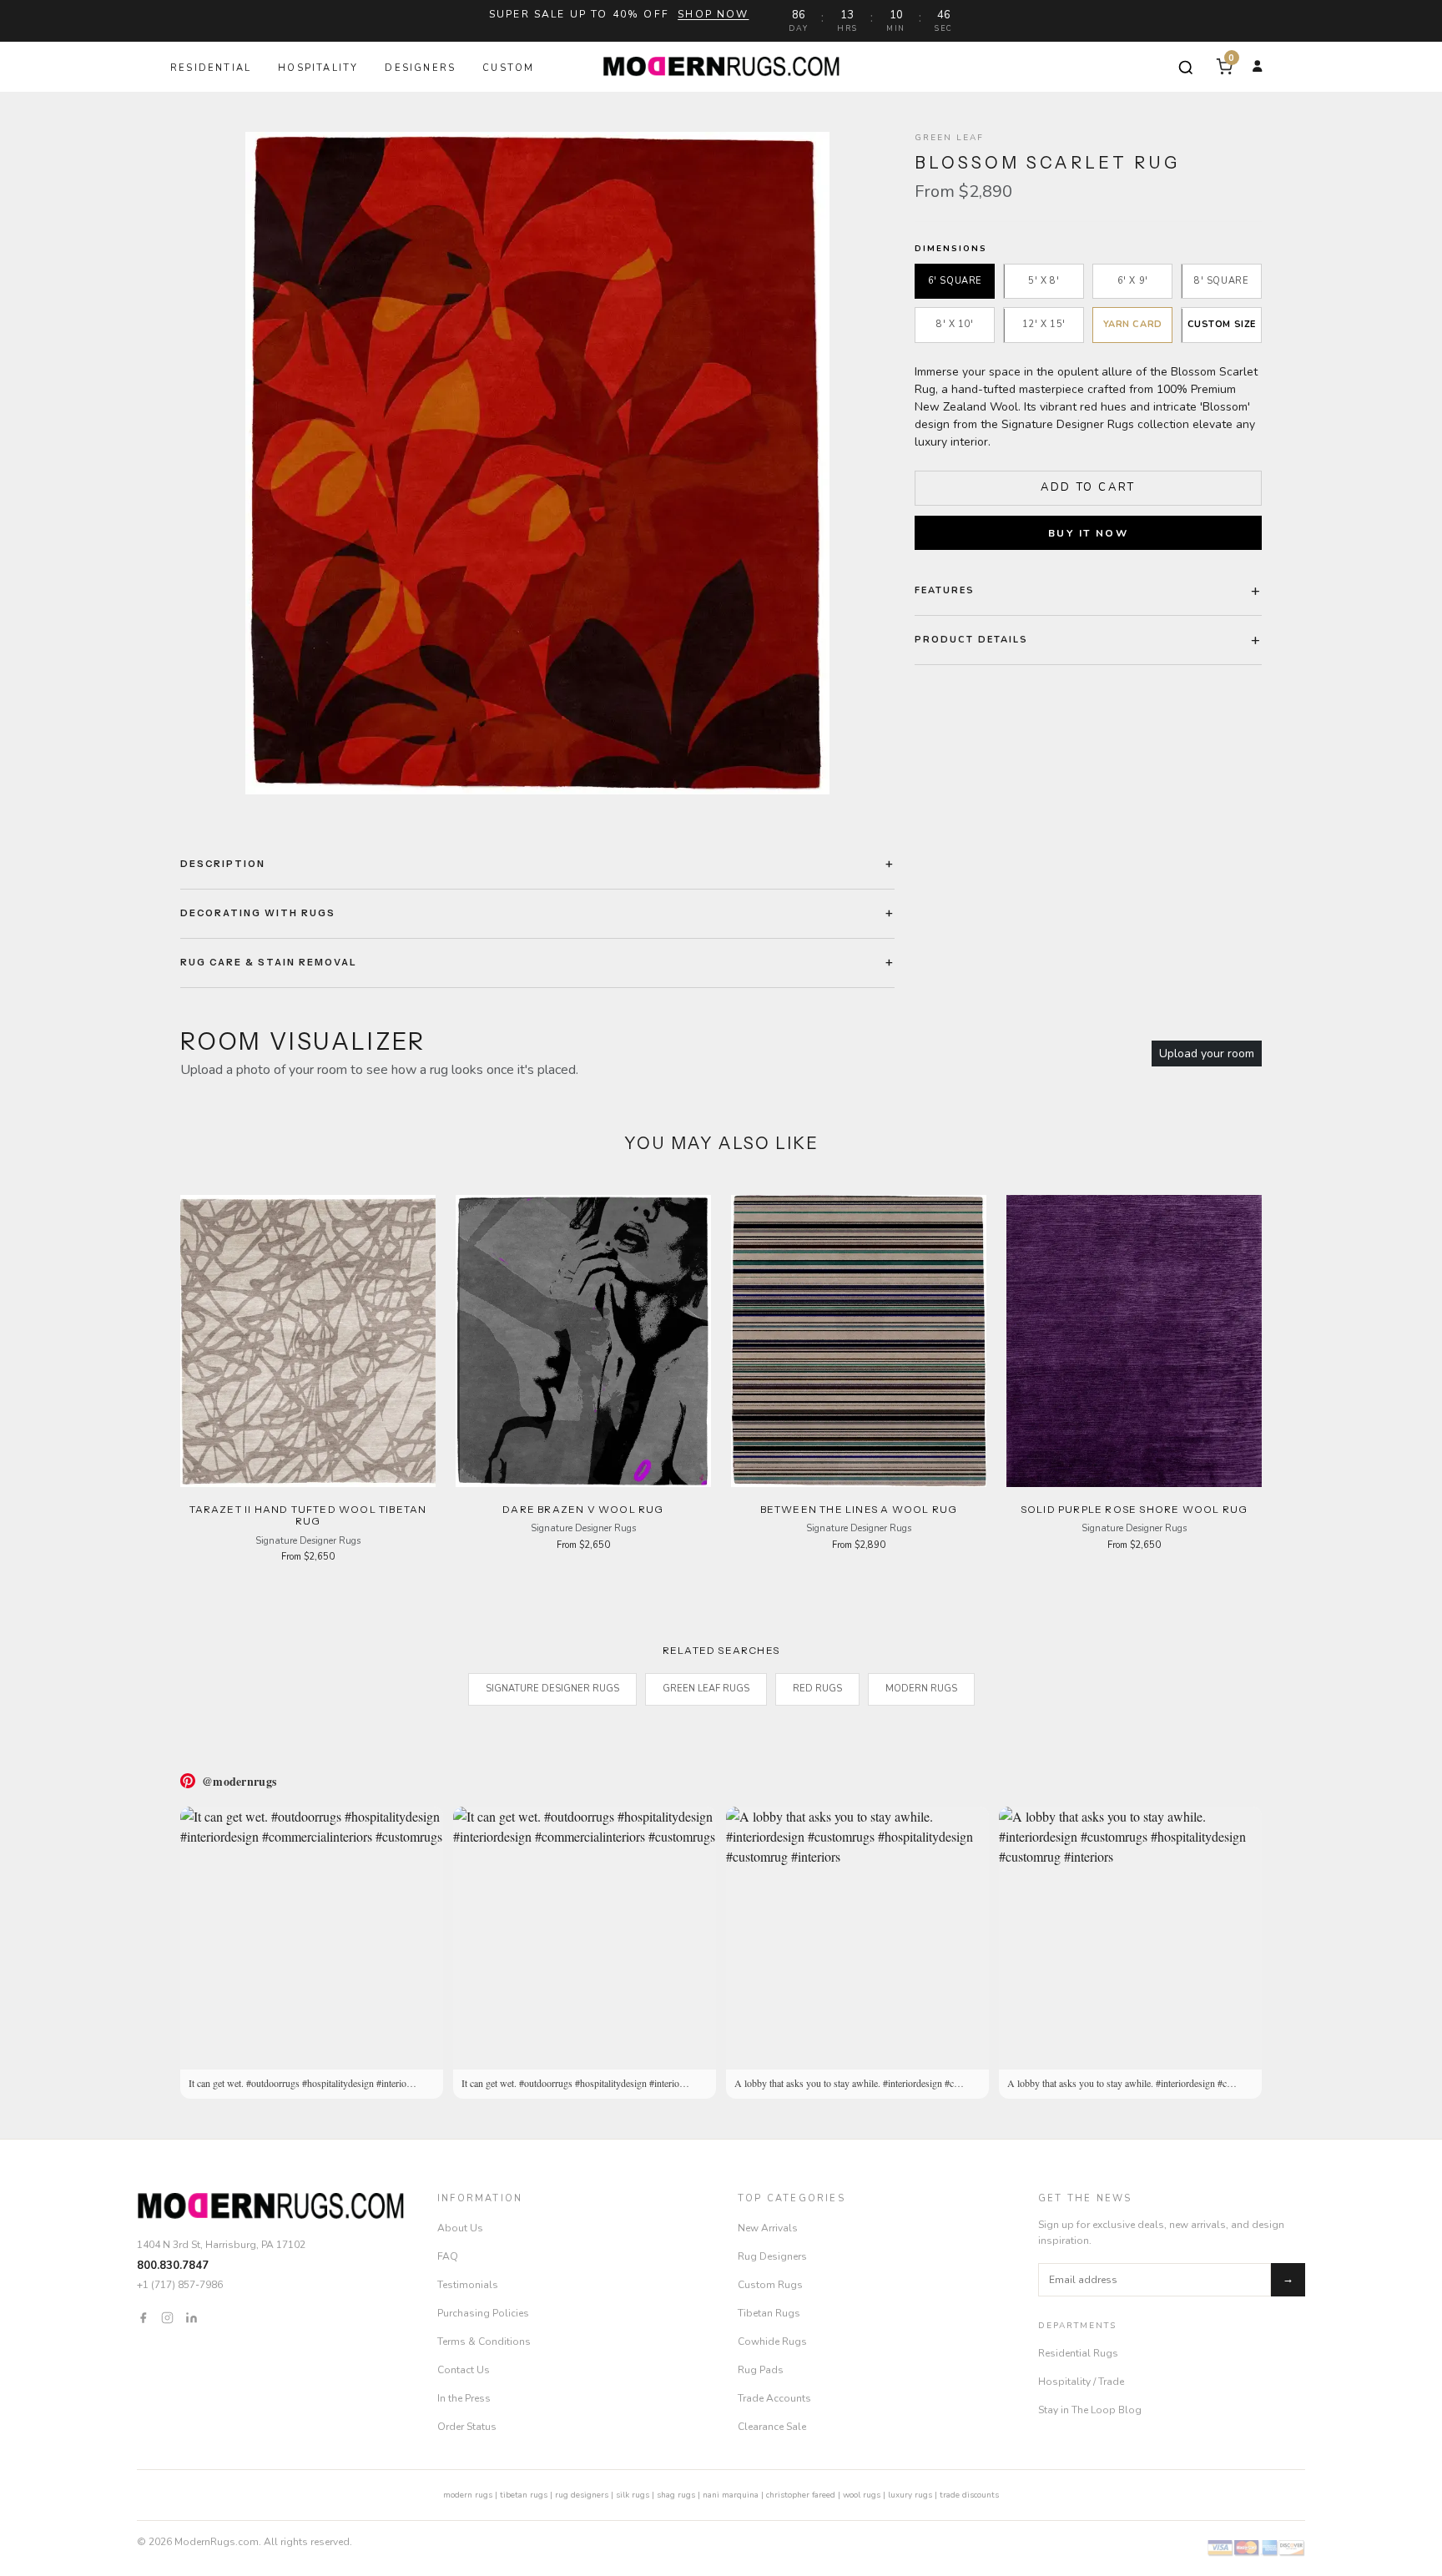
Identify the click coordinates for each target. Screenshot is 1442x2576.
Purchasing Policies (483, 2313)
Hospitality (318, 68)
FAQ (448, 2256)
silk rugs (633, 2495)
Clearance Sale (772, 2427)
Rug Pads (761, 2370)
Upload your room (1207, 1054)
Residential (211, 68)
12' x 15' (1044, 325)
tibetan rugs (524, 2495)
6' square (955, 281)
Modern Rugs (921, 1689)
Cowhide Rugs (772, 2342)
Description (223, 864)
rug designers (582, 2495)
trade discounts (969, 2495)
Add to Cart (1088, 487)
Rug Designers (772, 2256)
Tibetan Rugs (769, 2313)
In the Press (464, 2398)
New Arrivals (768, 2228)
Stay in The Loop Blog (1090, 2410)
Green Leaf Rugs (706, 1689)
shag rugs (676, 2495)
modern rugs (468, 2495)
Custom (508, 68)
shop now (713, 14)
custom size (1222, 325)
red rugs (817, 1689)
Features (945, 590)
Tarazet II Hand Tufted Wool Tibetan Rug (308, 1515)
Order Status (467, 2427)
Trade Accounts (774, 2398)
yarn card (1133, 325)
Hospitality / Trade (1081, 2382)
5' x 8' (1044, 281)
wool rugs (862, 2495)
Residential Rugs (1078, 2353)
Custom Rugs (770, 2285)
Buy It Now (1088, 533)
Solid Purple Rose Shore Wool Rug (1134, 1509)
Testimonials (468, 2285)
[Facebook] (143, 2317)
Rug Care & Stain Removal (269, 962)
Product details (971, 640)
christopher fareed (801, 2495)
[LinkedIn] (192, 2317)
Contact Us (464, 2370)
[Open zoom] (537, 463)
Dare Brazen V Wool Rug (583, 1509)
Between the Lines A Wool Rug (859, 1509)
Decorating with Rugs (258, 913)
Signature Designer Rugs (552, 1689)
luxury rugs (910, 2495)
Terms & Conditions (484, 2342)
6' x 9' (1133, 281)
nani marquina (731, 2495)
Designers (420, 68)
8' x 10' (955, 325)
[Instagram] (167, 2317)
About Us (460, 2228)
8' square (1221, 281)
